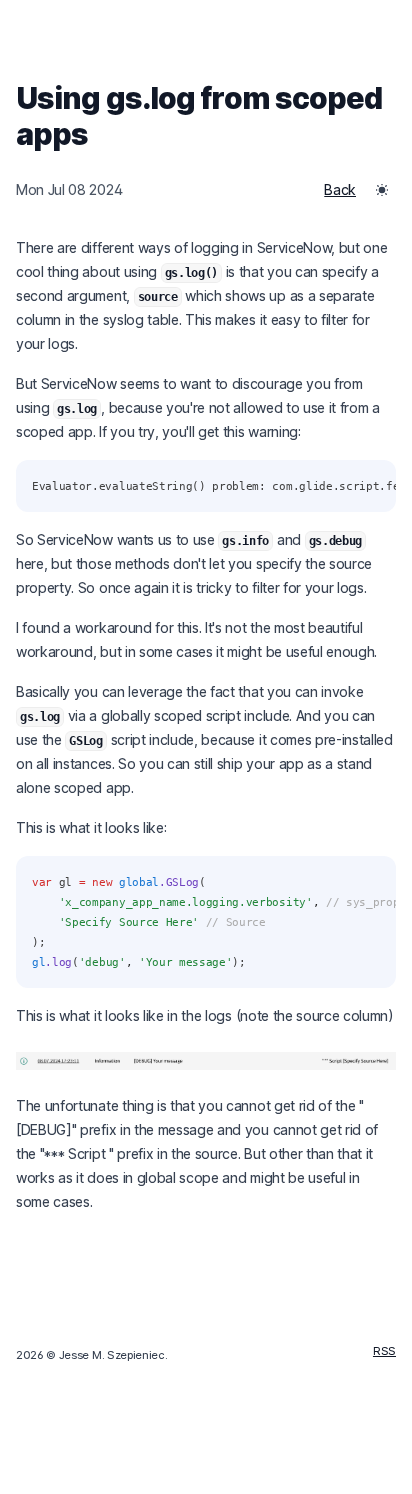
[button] (382, 190)
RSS (384, 1351)
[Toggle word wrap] (370, 486)
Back (340, 189)
